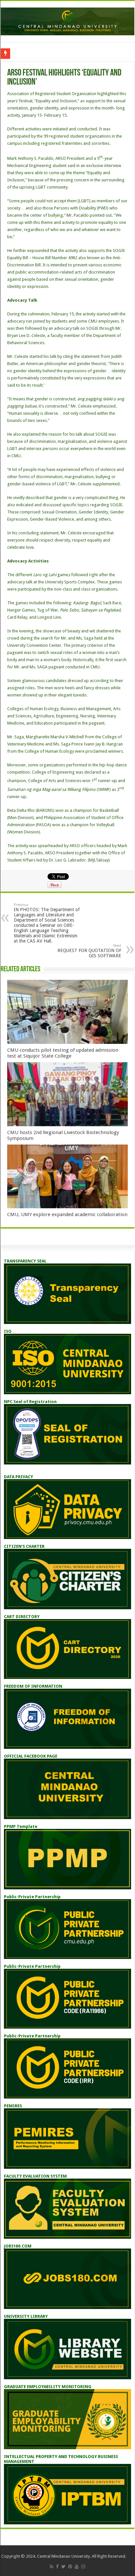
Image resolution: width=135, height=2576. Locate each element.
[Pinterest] (70, 2567)
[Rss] (52, 2567)
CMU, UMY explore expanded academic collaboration (67, 1214)
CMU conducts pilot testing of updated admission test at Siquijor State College (63, 1053)
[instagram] (83, 2567)
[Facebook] (57, 2567)
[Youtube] (77, 2567)
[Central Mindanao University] (67, 20)
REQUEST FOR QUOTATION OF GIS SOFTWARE (89, 951)
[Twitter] (63, 2567)
